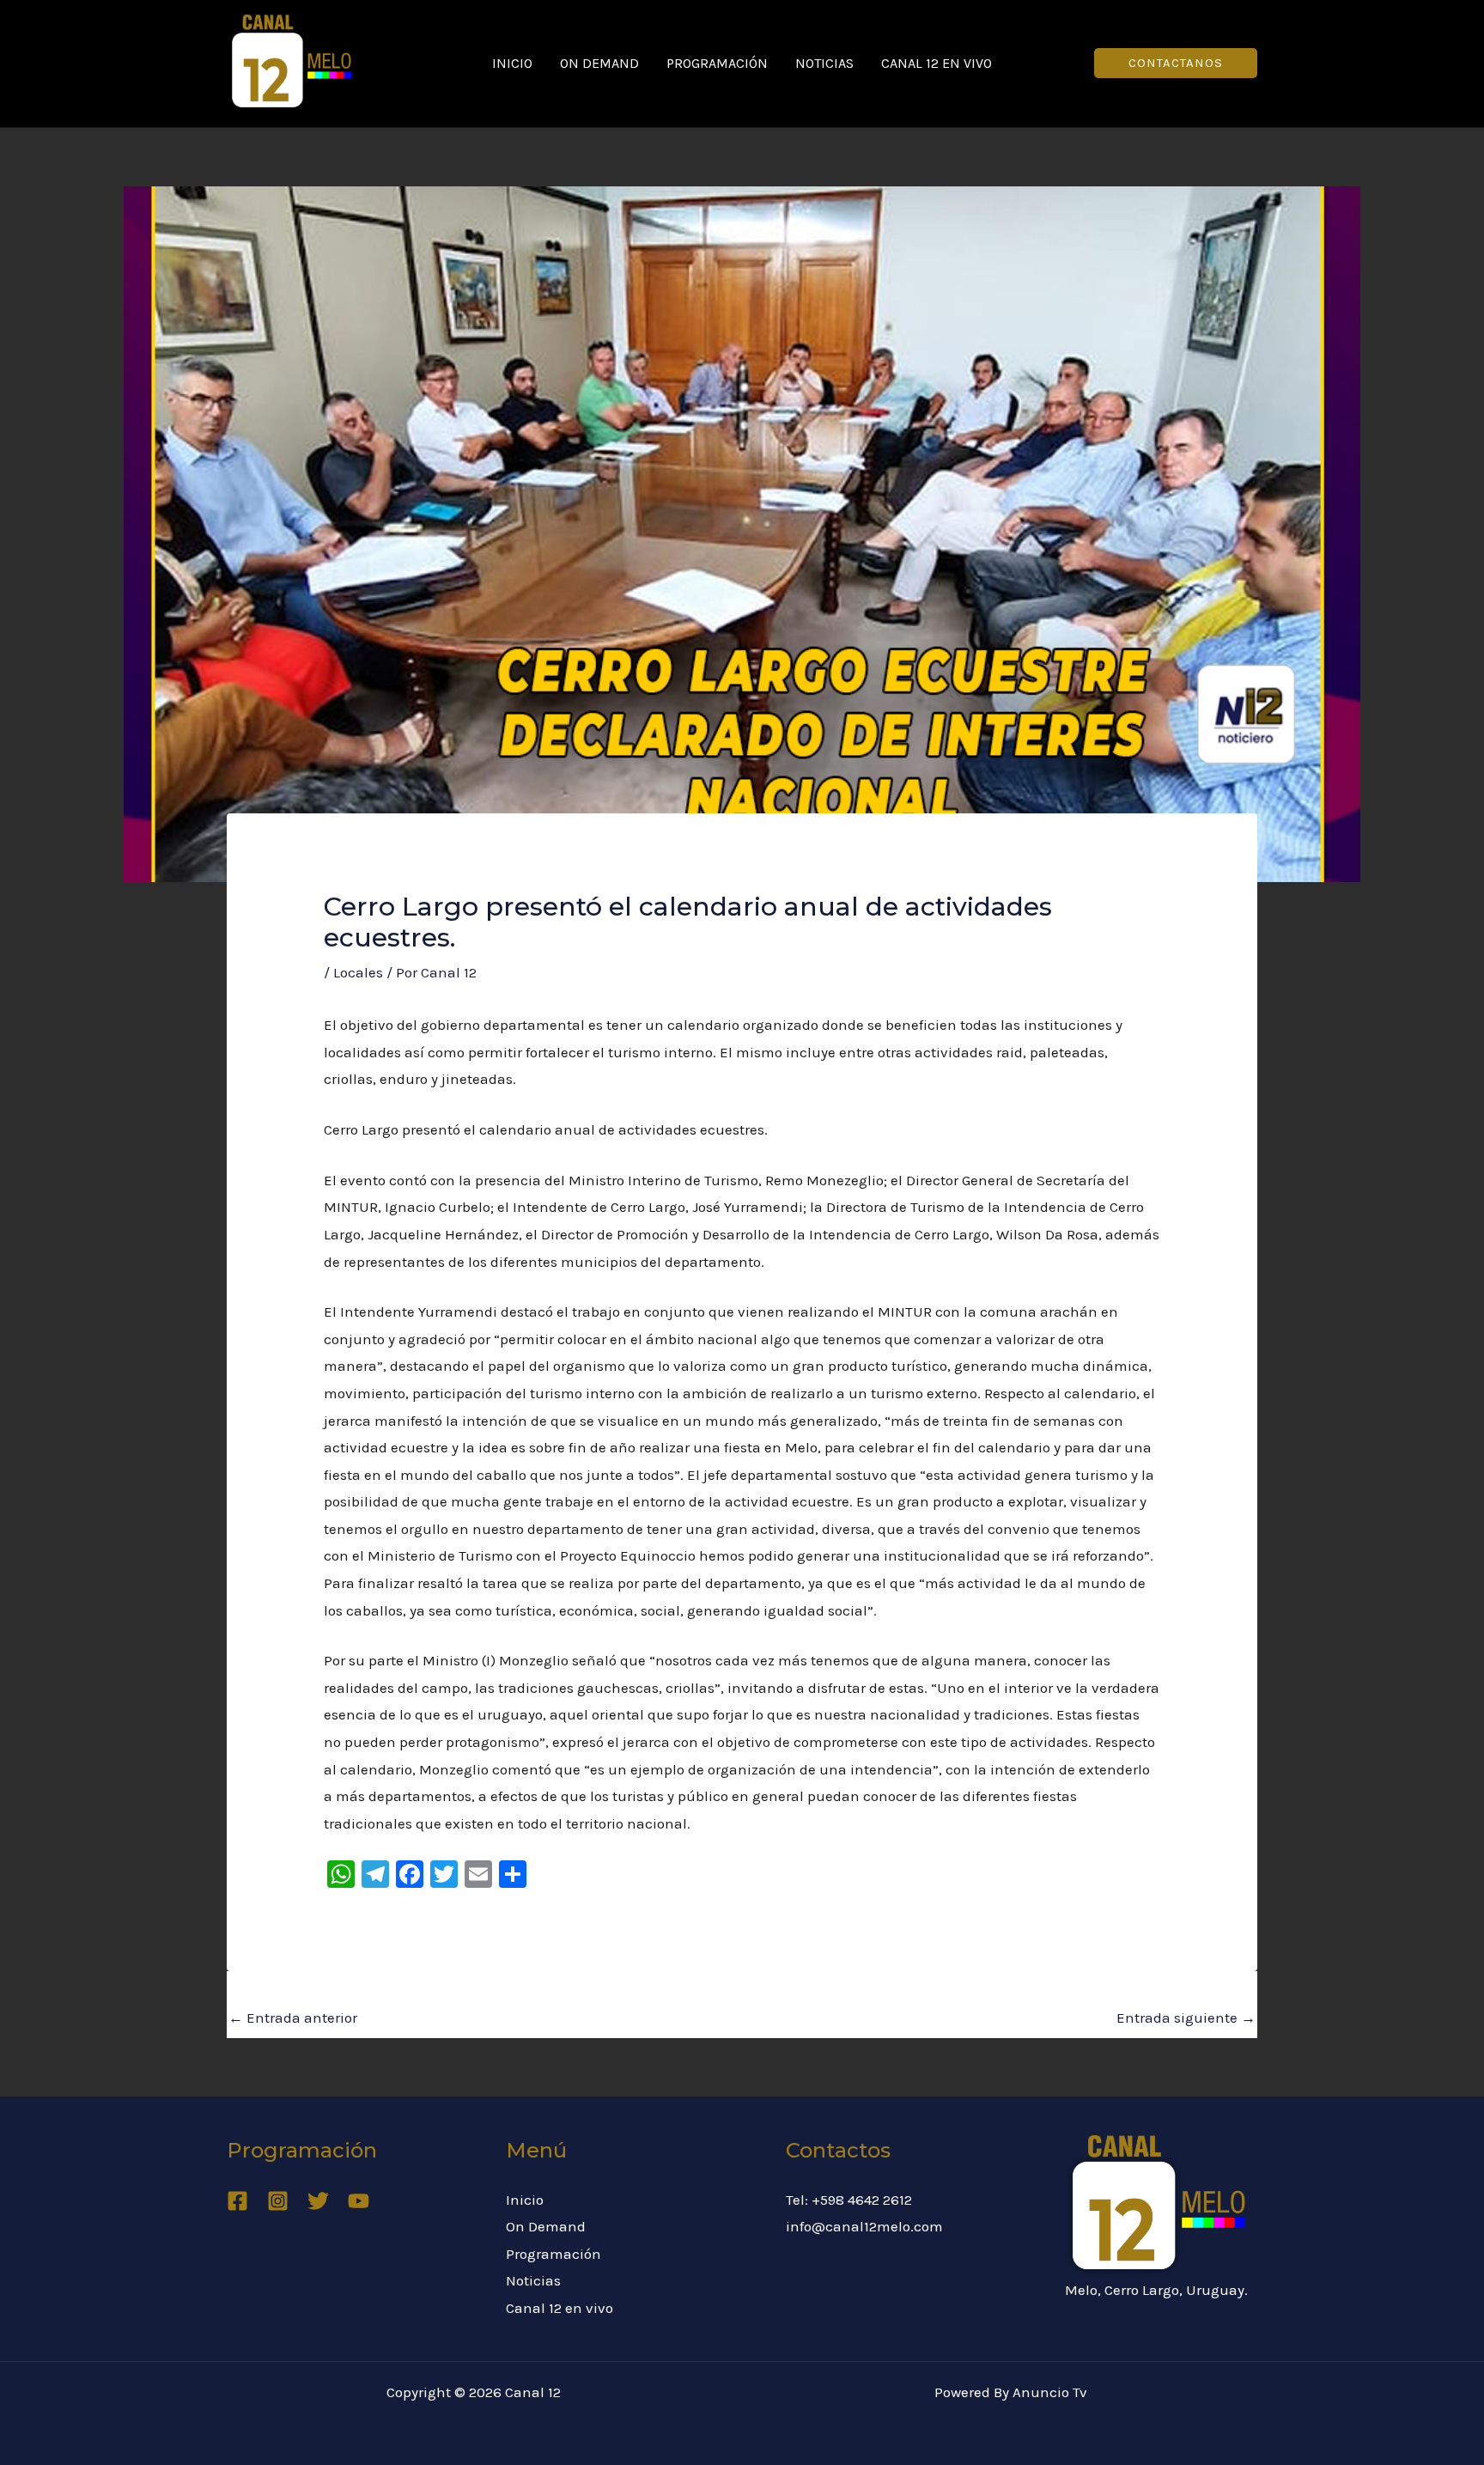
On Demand (599, 63)
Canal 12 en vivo (937, 63)
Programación (717, 63)
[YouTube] (359, 2201)
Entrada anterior (293, 2018)
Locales (358, 972)
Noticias (824, 63)
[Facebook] (237, 2201)
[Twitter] (318, 2201)
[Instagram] (278, 2201)
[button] (1176, 63)
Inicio (512, 63)
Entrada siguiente (1186, 2018)
